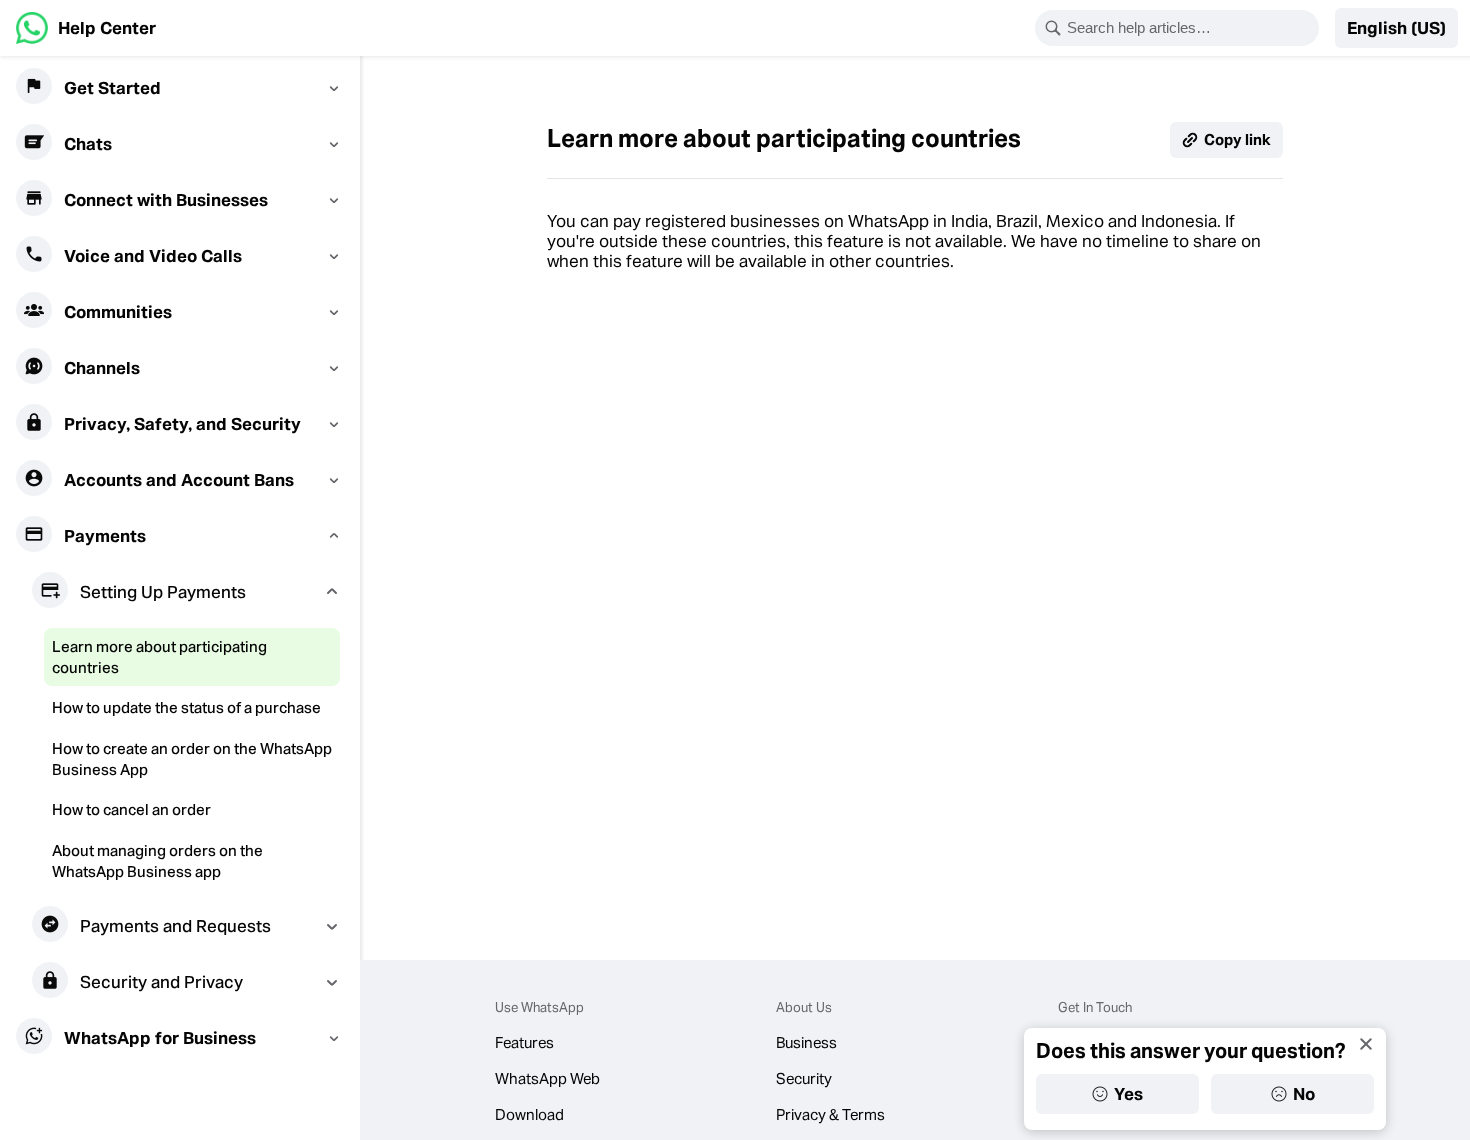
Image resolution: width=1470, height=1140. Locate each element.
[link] (86, 28)
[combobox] (1190, 28)
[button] (1396, 28)
